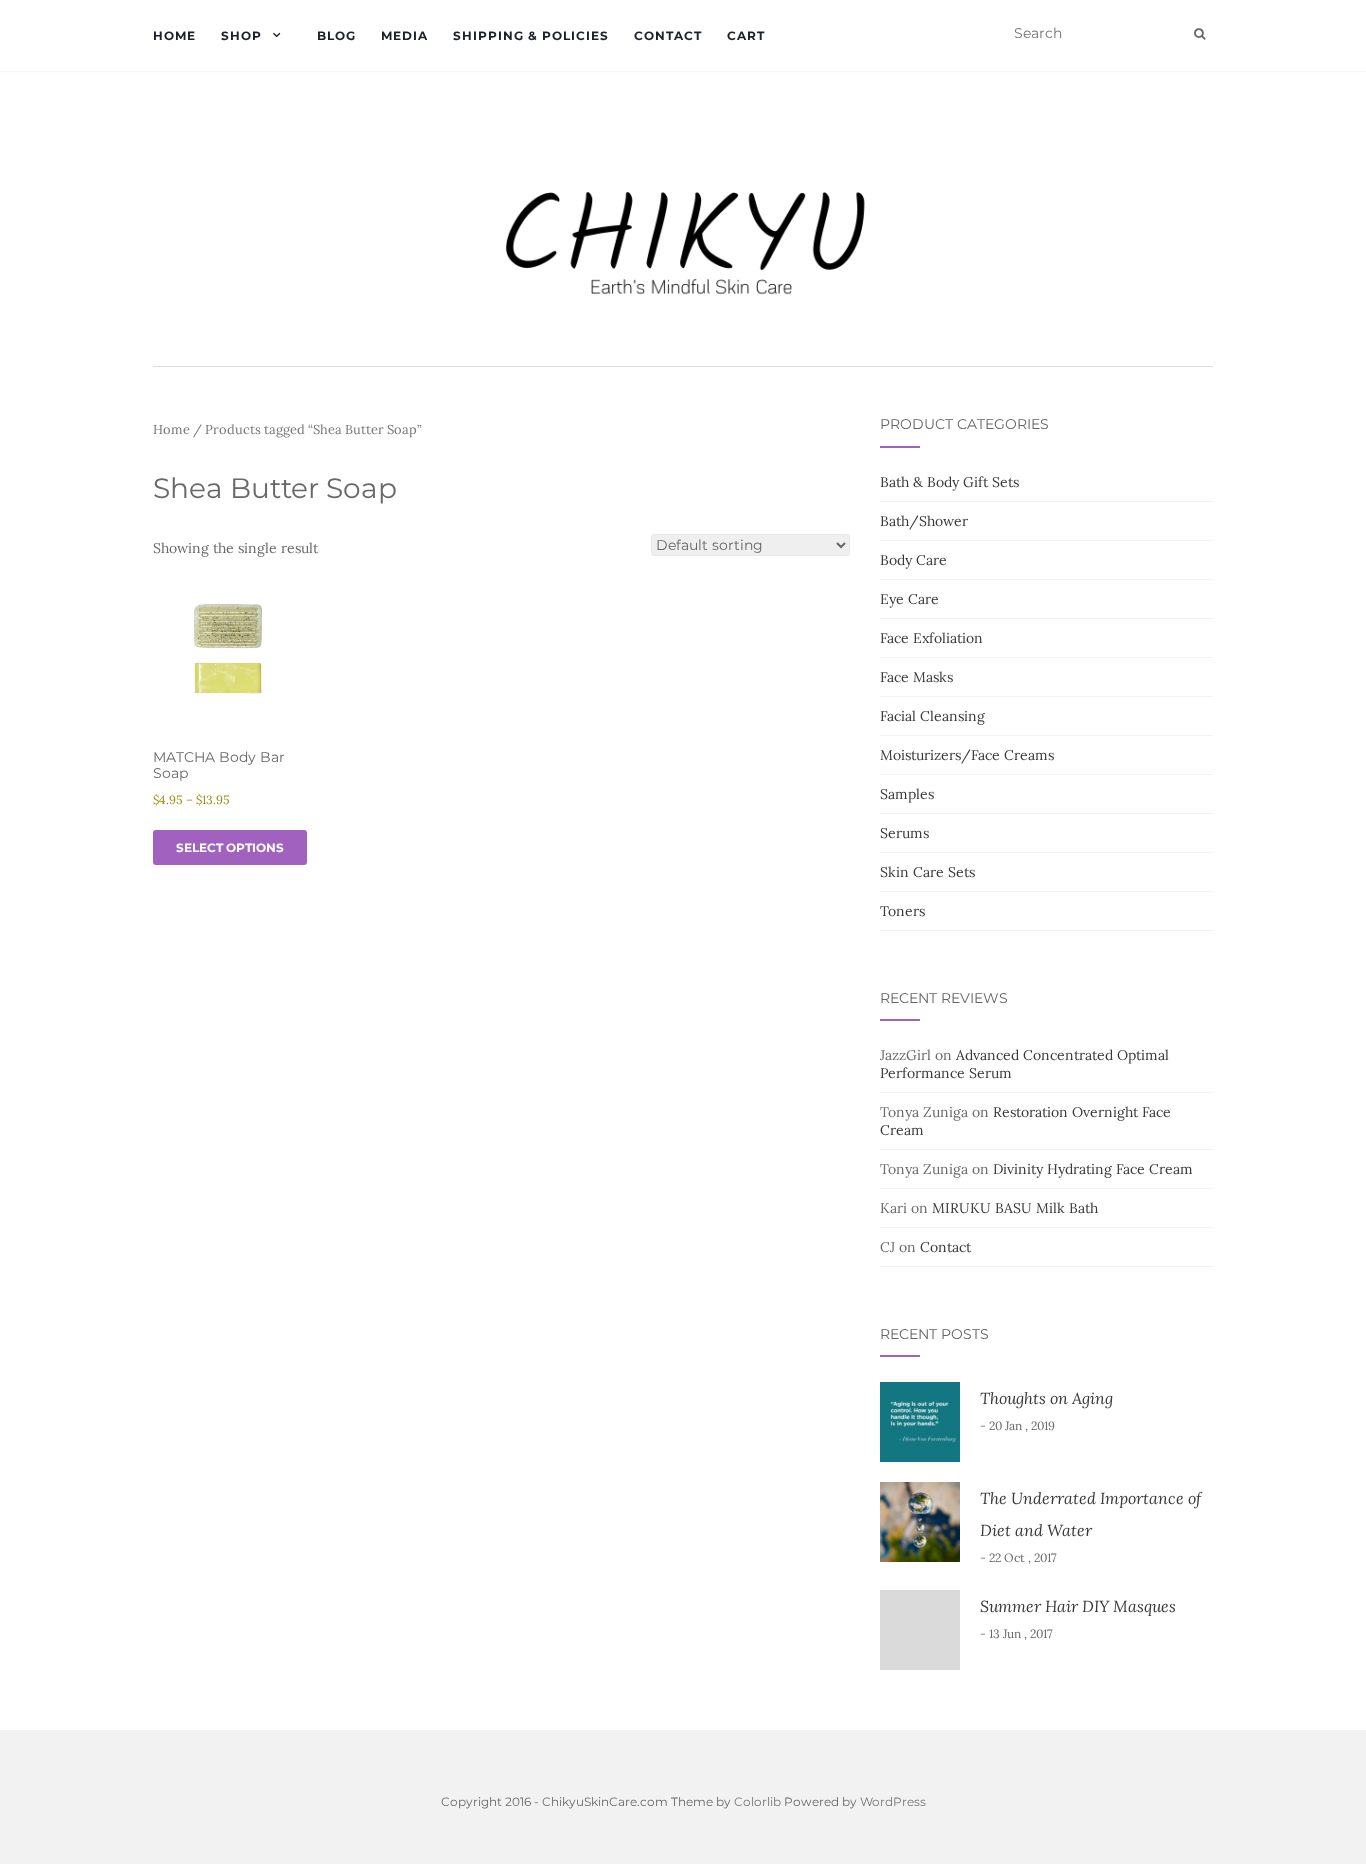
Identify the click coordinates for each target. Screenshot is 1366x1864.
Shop (241, 35)
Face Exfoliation (931, 638)
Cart (746, 35)
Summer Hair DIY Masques (1078, 1606)
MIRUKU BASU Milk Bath (1015, 1208)
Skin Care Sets (927, 872)
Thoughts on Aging (1046, 1398)
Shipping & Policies (531, 35)
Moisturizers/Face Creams (967, 755)
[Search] (1199, 34)
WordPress (893, 1801)
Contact (668, 35)
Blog (336, 35)
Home (174, 35)
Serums (904, 833)
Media (404, 35)
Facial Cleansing (932, 716)
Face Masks (916, 677)
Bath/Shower (924, 521)
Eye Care (909, 599)
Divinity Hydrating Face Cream (1093, 1169)
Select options (230, 847)
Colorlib (757, 1801)
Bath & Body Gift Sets (949, 482)
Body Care (913, 560)
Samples (907, 794)
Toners (902, 911)
